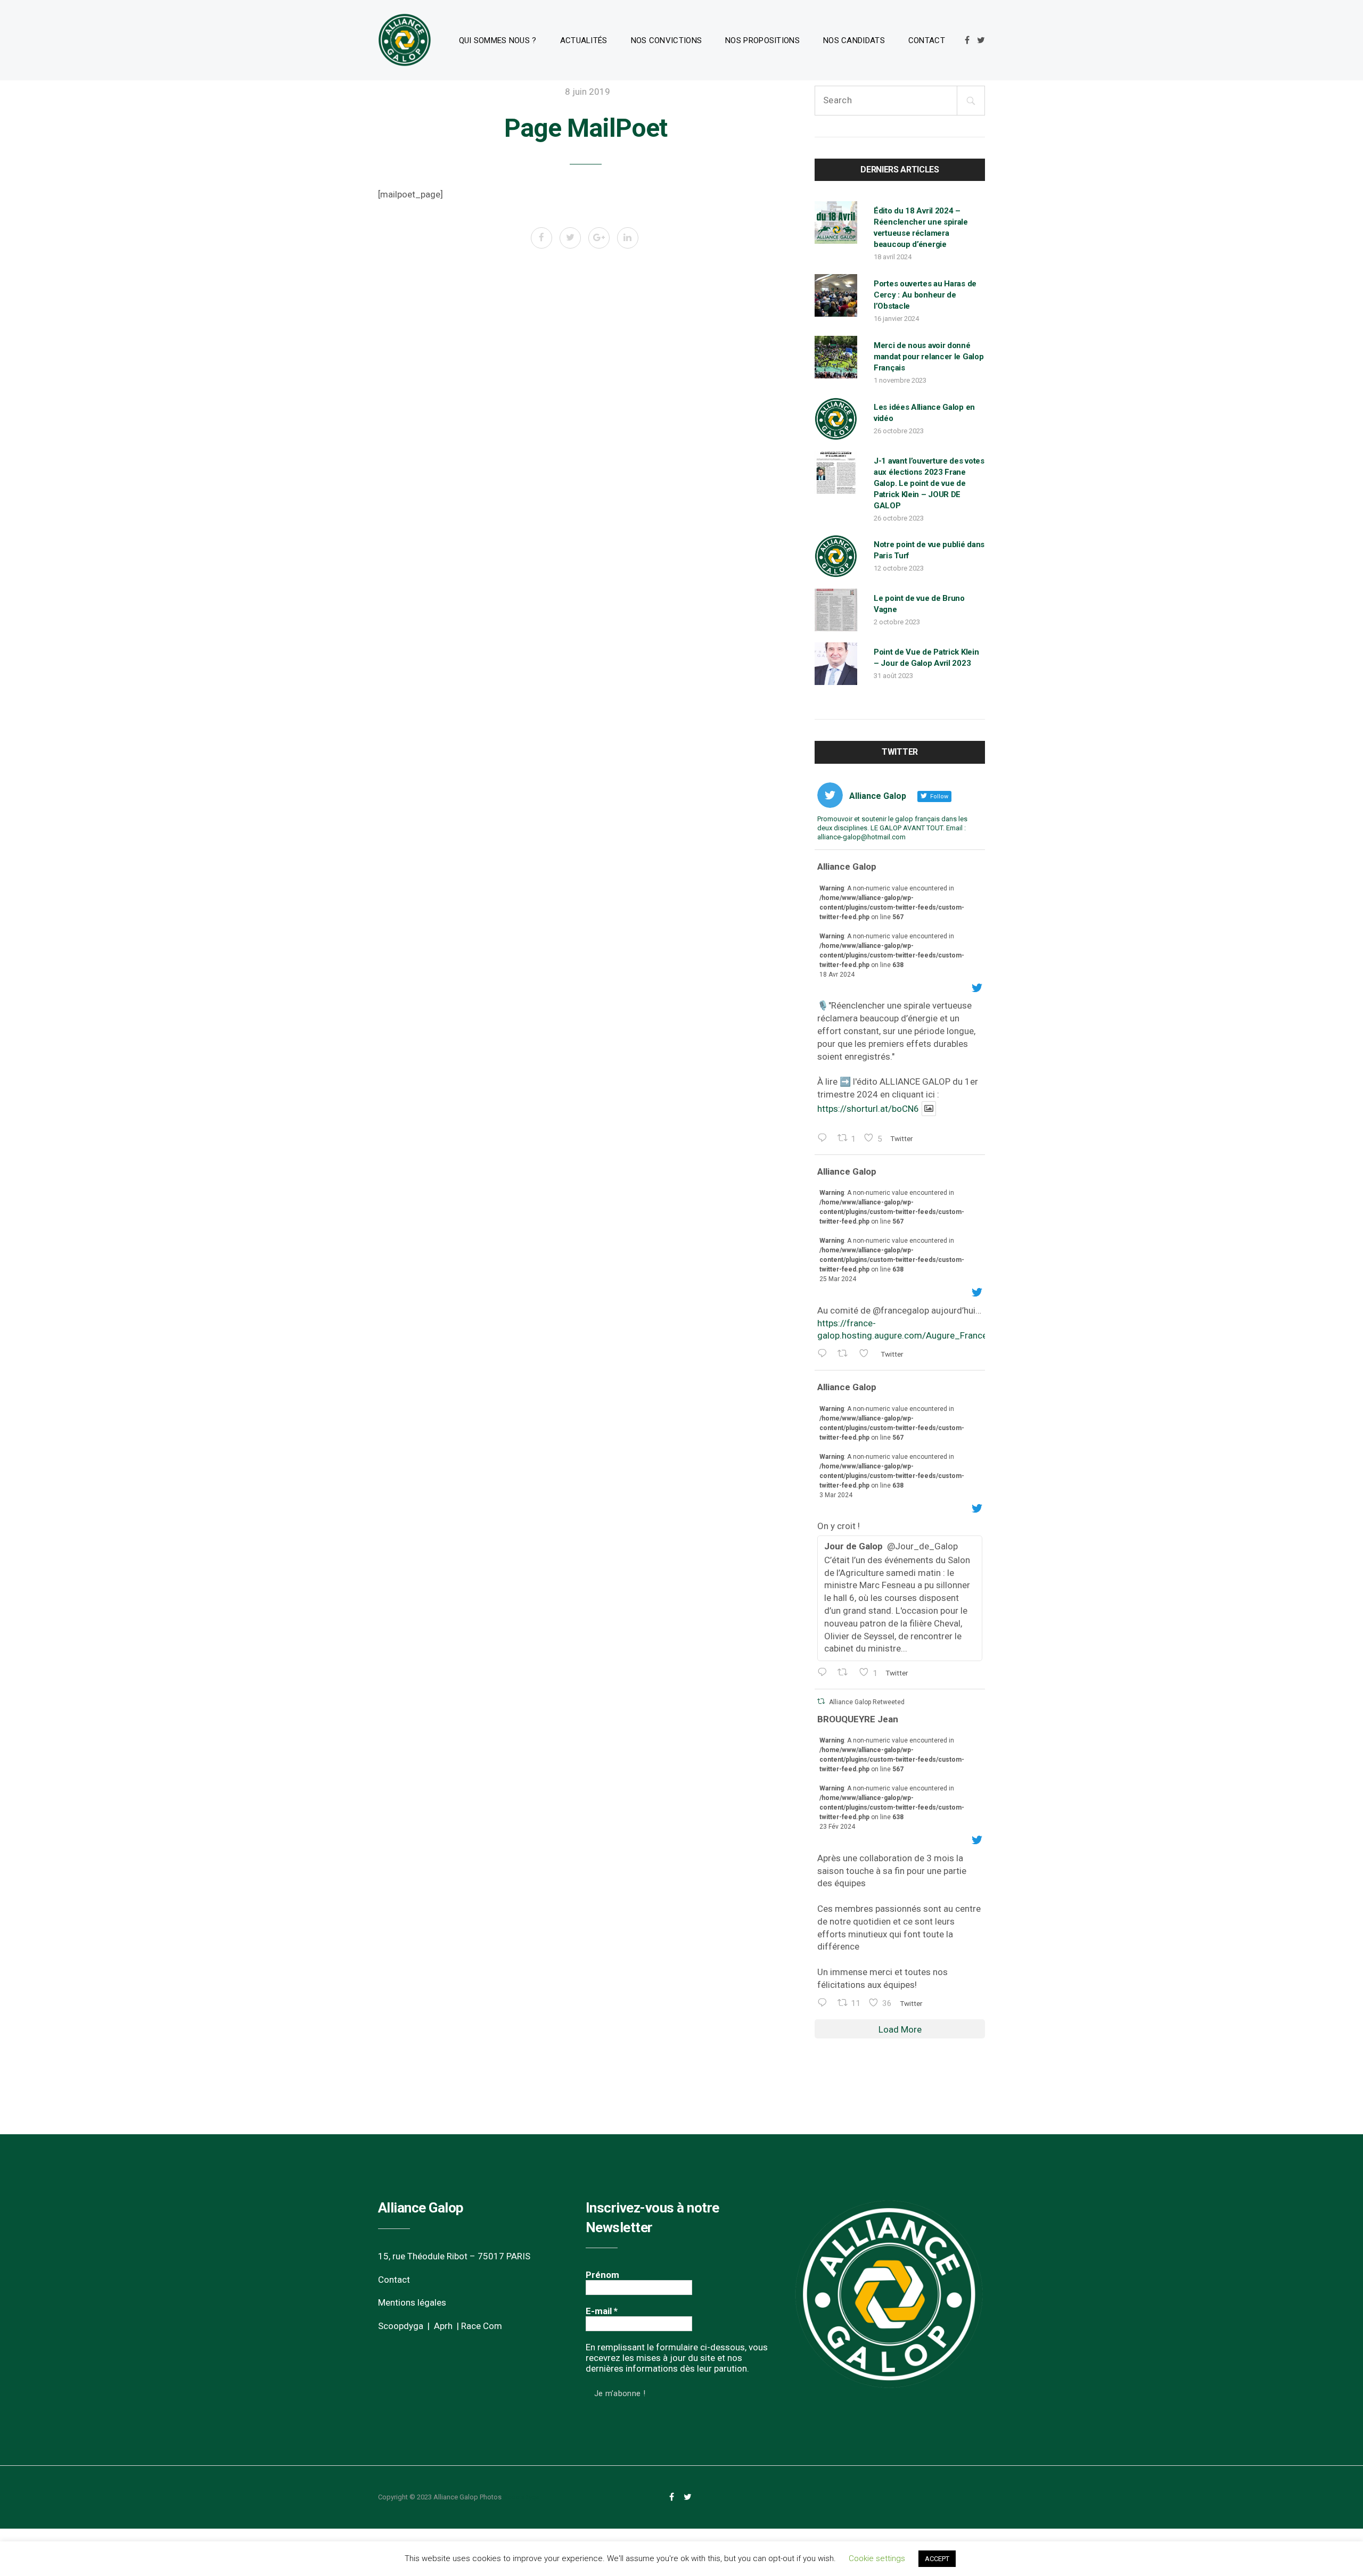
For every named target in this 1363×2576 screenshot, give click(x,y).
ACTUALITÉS (584, 40)
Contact (394, 2280)
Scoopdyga (401, 2326)
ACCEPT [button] (937, 2559)
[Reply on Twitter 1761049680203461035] (825, 2004)
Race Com (482, 2326)
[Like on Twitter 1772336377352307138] (867, 1354)
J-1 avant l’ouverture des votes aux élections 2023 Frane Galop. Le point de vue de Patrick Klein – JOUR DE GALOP (929, 483)
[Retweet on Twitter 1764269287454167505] (846, 1673)
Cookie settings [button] (877, 2558)
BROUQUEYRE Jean (858, 1719)
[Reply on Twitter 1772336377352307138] (825, 1354)
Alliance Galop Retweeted (867, 1702)
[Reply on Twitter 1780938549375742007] (825, 1139)
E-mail (602, 2311)
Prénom (602, 2275)
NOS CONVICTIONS (667, 40)
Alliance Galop (847, 866)
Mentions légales (412, 2302)
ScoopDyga (522, 2497)
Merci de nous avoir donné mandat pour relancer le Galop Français (929, 357)
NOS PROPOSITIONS (762, 40)
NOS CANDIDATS (854, 40)
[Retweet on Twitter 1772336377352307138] (846, 1354)
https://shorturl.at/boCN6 (868, 1109)
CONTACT (927, 40)
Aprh (443, 2326)
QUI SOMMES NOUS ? (498, 40)
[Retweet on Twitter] (821, 1701)
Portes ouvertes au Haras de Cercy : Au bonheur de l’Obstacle (925, 295)
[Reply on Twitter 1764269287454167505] (825, 1673)
